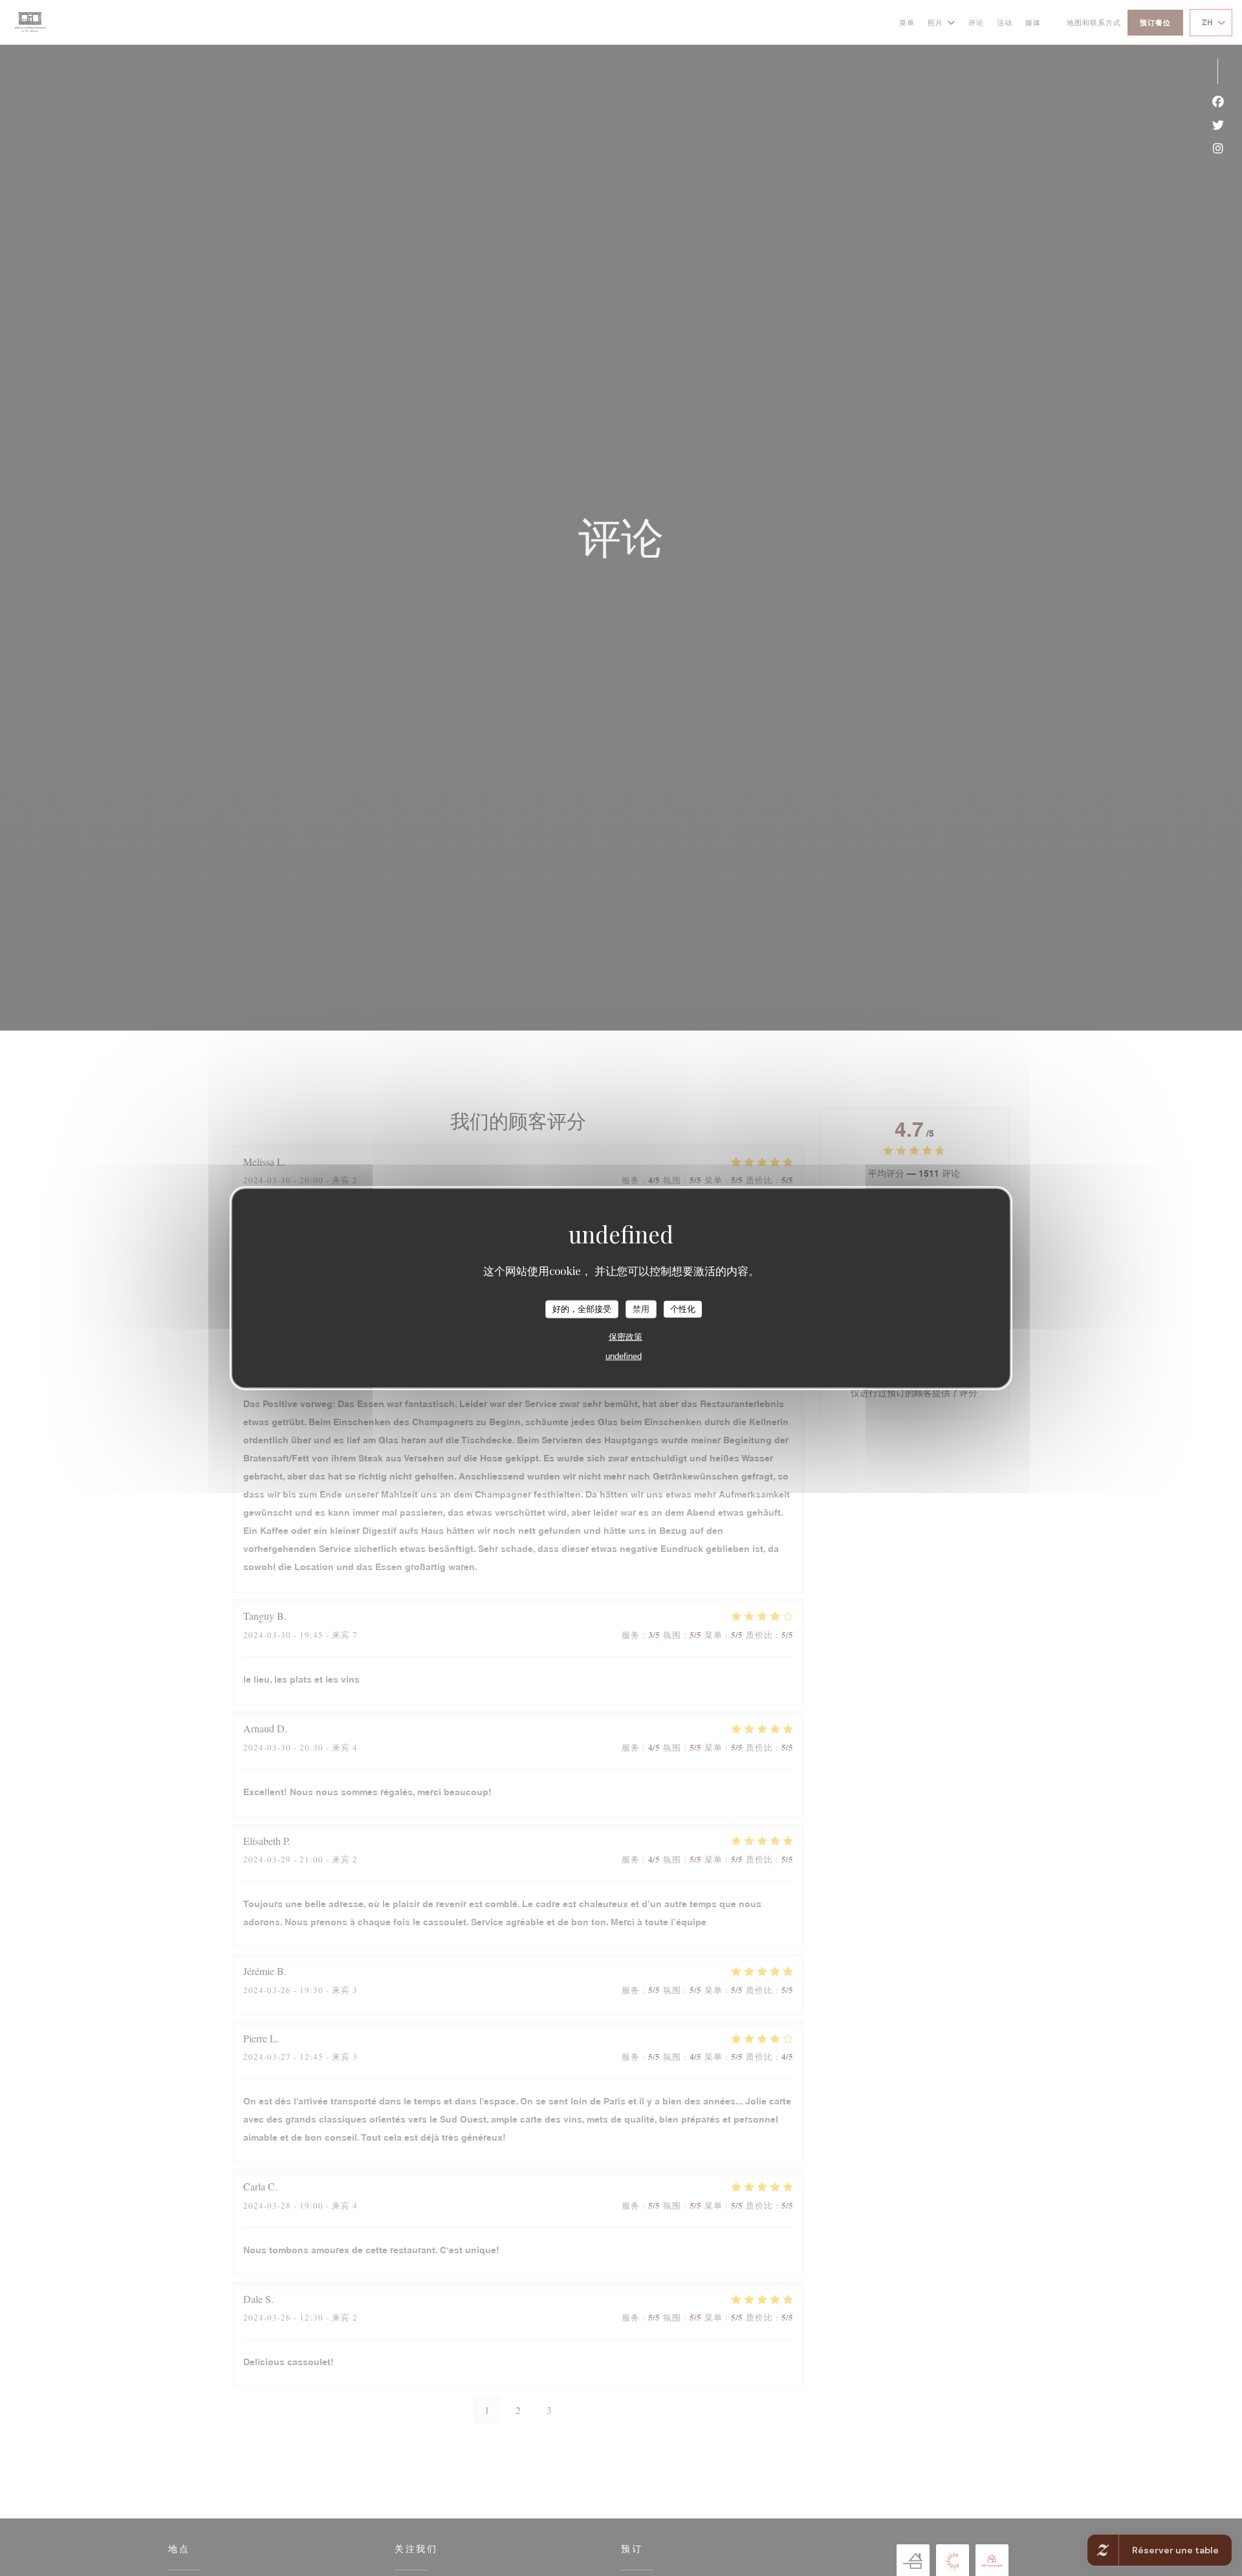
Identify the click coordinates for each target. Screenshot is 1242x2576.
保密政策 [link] (626, 1336)
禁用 (641, 1309)
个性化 (683, 1309)
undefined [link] (624, 1356)
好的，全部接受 (582, 1309)
